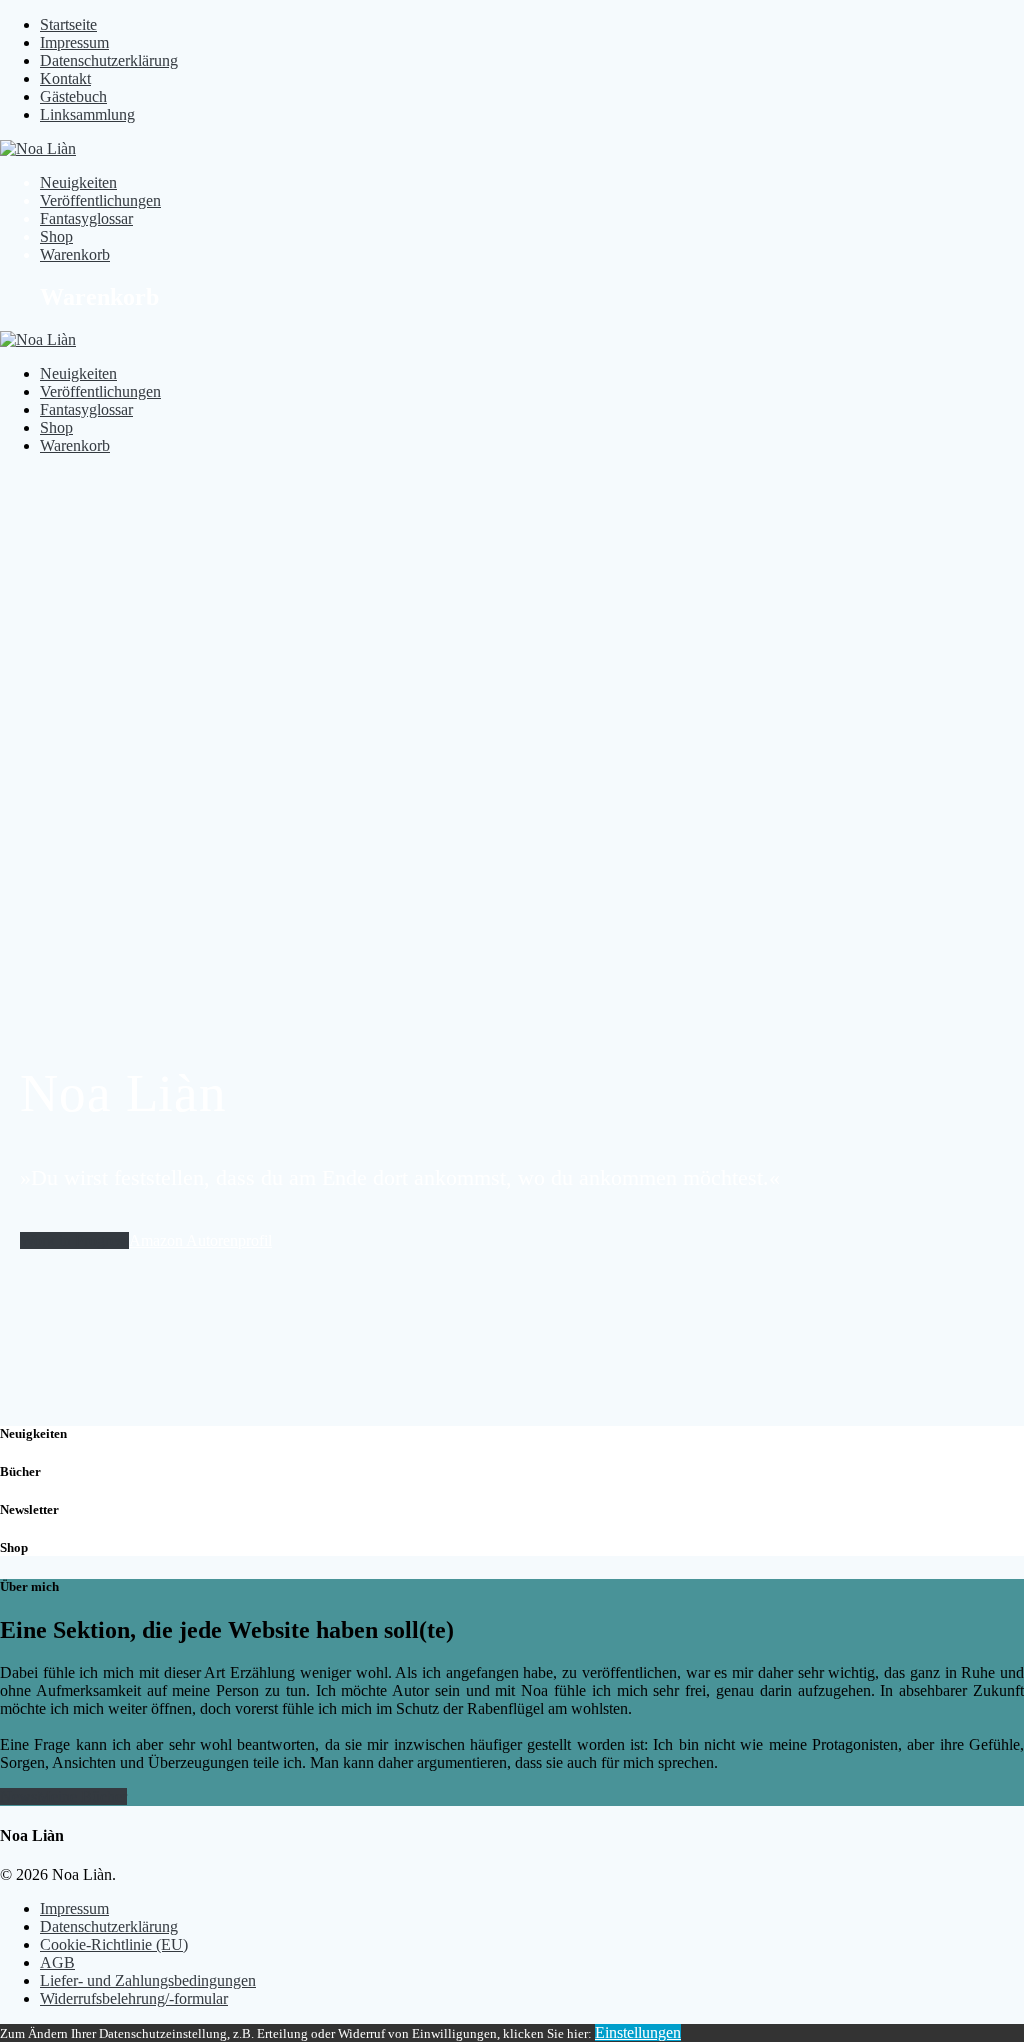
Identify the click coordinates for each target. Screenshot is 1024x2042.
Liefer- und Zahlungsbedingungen (148, 1980)
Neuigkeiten (78, 182)
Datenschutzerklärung (109, 60)
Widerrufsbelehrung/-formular (134, 1998)
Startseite (68, 24)
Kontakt (65, 78)
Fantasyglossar (86, 218)
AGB (57, 1962)
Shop (56, 236)
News (18, 1796)
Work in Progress (74, 1240)
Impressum (74, 42)
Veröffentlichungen (100, 200)
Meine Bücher (82, 1796)
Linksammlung (87, 114)
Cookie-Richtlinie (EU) (114, 1944)
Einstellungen (638, 2032)
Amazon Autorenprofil (200, 1240)
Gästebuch (73, 96)
